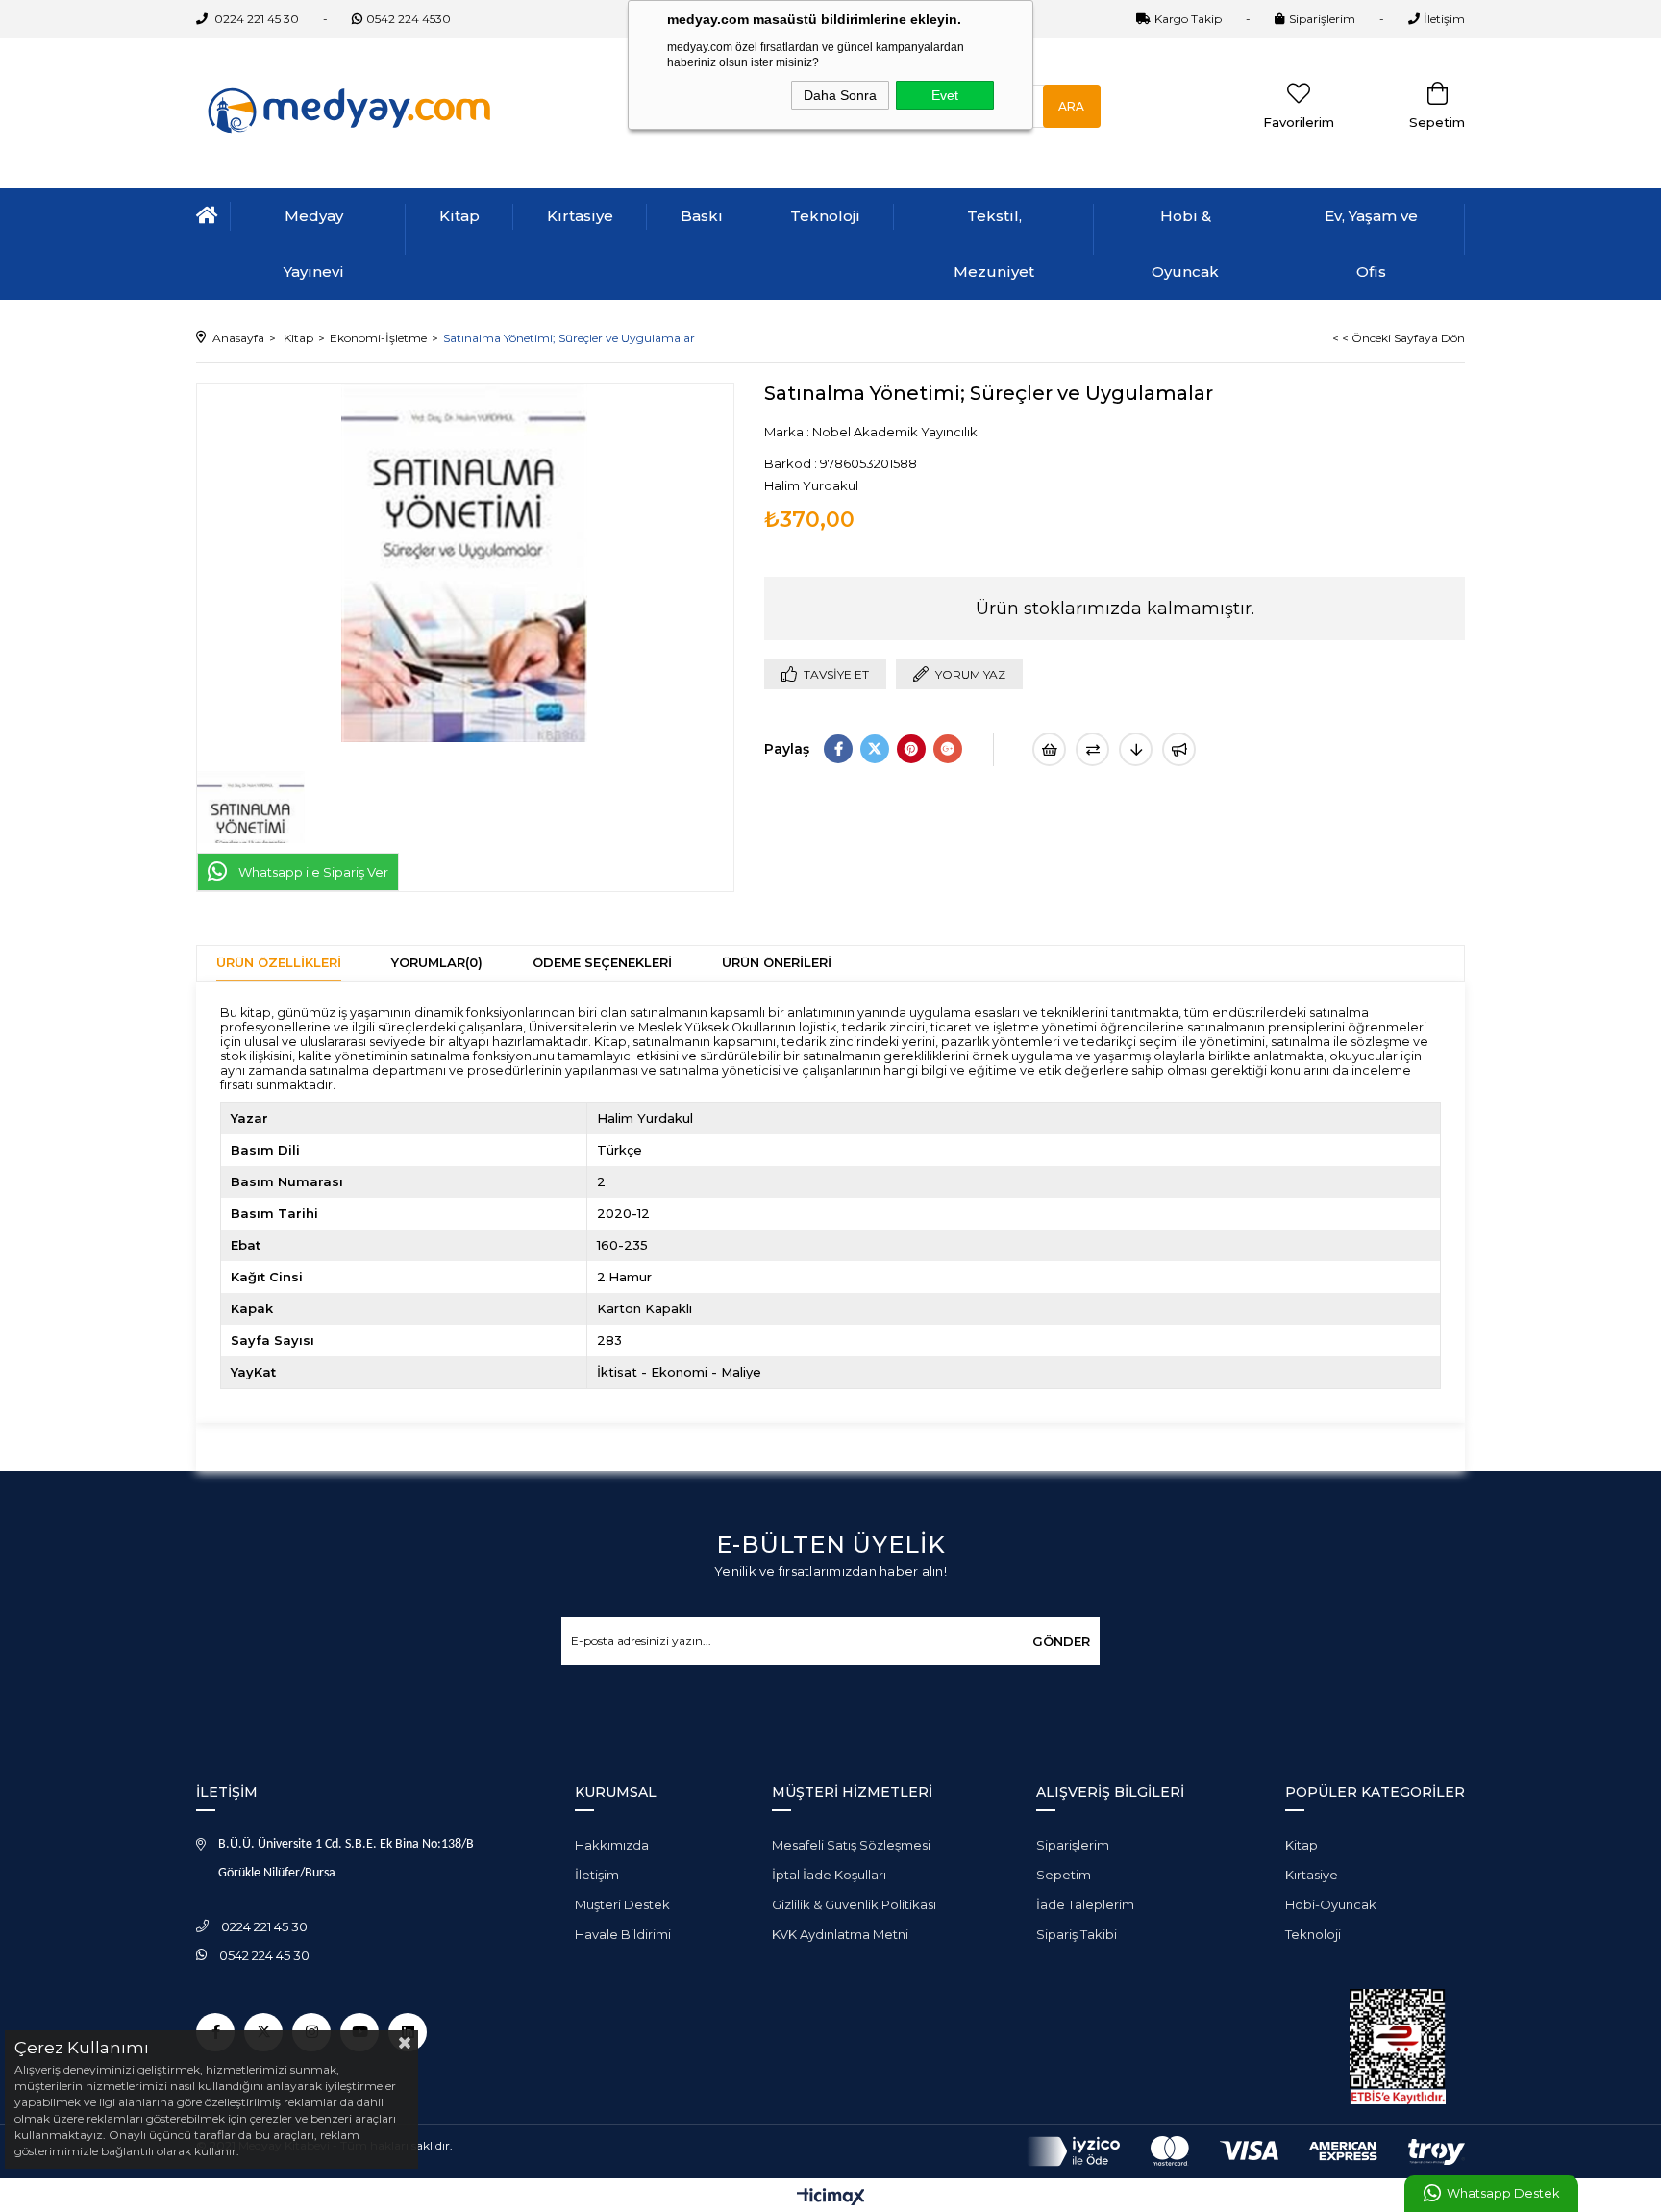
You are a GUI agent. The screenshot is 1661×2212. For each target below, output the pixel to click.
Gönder (1061, 1641)
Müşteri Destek (622, 1904)
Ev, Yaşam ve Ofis (1371, 244)
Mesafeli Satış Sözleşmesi (851, 1845)
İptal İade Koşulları (829, 1875)
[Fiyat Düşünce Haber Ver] (1136, 749)
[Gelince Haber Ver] (1179, 749)
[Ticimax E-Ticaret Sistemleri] (831, 2198)
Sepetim (1064, 1875)
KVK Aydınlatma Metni (840, 1934)
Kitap (459, 216)
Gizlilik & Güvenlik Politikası (854, 1904)
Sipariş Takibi (1077, 1934)
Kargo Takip (1188, 19)
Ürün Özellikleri (279, 962)
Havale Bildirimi (623, 1934)
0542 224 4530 (409, 19)
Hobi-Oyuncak (1331, 1904)
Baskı (702, 216)
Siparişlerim (1322, 19)
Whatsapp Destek (1503, 2193)
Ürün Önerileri (777, 962)
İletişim (1444, 19)
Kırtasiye (580, 216)
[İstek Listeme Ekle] (1049, 749)
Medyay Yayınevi (314, 244)
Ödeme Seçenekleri (602, 962)
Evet (945, 95)
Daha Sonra (840, 95)
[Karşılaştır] (1092, 749)
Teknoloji (825, 216)
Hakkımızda (612, 1845)
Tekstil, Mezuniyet (994, 244)
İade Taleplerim (1085, 1904)
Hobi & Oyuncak (1185, 244)
